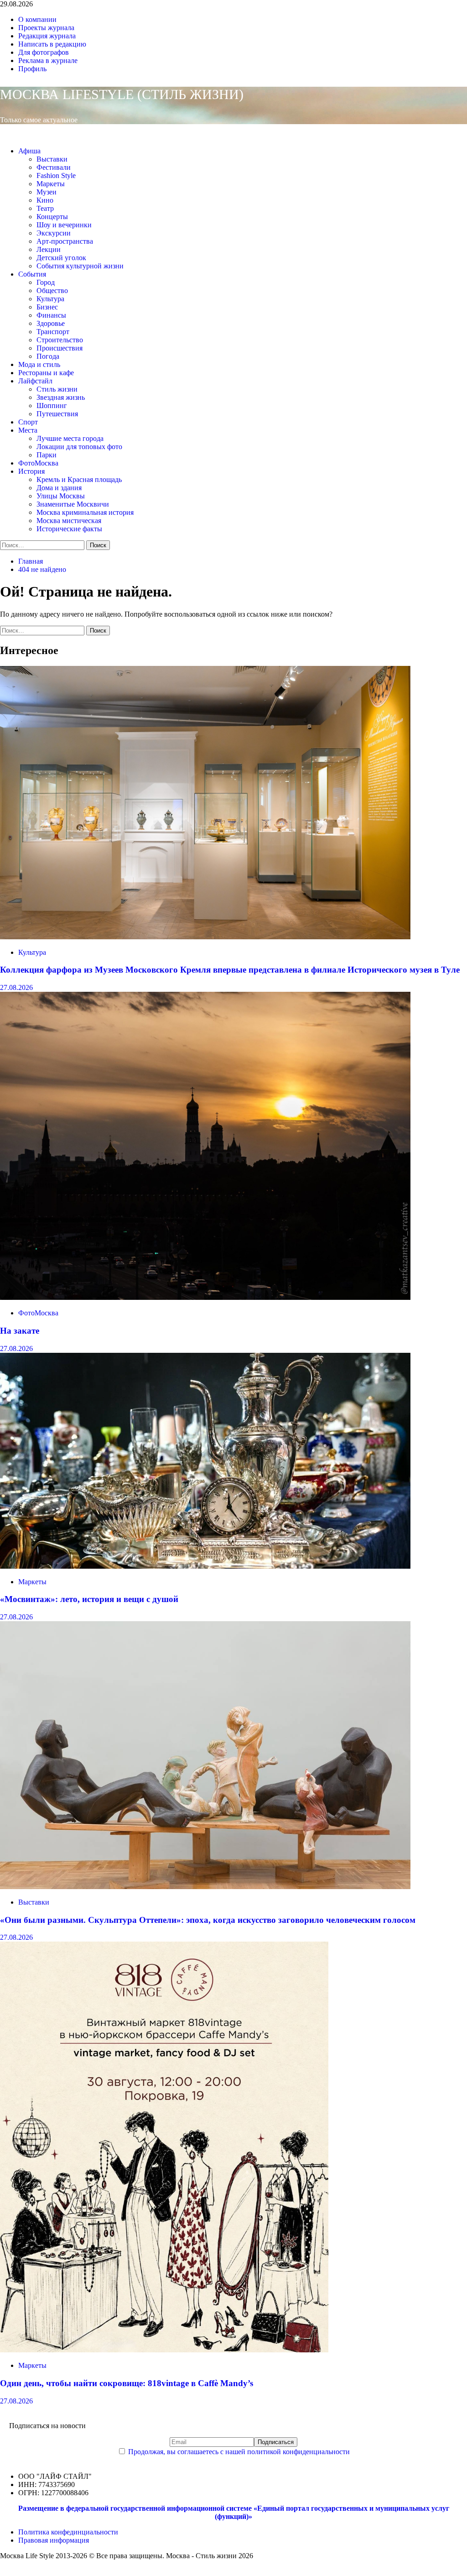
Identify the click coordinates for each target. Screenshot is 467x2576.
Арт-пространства (65, 241)
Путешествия (57, 414)
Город (46, 282)
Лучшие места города (70, 438)
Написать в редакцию (52, 44)
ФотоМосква (38, 463)
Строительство (60, 340)
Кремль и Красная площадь (79, 479)
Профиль (32, 69)
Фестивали (54, 167)
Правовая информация (54, 2540)
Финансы (51, 315)
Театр (45, 208)
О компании (37, 19)
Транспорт (53, 332)
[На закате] (205, 1297)
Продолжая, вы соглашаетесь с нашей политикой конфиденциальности (239, 2452)
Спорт (28, 422)
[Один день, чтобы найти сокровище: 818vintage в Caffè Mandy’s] (164, 2350)
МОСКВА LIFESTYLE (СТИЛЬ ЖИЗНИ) (122, 94)
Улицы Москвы (61, 496)
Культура (50, 299)
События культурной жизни (80, 266)
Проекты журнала (46, 28)
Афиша (29, 151)
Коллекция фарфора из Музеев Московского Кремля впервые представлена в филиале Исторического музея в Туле (230, 970)
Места (28, 430)
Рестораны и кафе (46, 373)
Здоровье (51, 323)
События (32, 274)
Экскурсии (54, 233)
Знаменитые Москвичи (73, 504)
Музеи (47, 192)
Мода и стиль (39, 364)
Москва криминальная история (85, 512)
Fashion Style (56, 175)
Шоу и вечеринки (64, 225)
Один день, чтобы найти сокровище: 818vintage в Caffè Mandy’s (127, 2383)
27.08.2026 (16, 987)
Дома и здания (59, 488)
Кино (45, 200)
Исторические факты (69, 529)
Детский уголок (61, 258)
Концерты (52, 217)
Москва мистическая (69, 521)
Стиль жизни (57, 389)
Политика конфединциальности (68, 2532)
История (31, 471)
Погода (48, 356)
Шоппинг (52, 406)
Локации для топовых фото (79, 447)
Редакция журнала (47, 36)
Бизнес (47, 307)
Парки (47, 455)
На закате (20, 1331)
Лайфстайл (35, 381)
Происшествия (60, 348)
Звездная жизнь (61, 397)
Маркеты (51, 184)
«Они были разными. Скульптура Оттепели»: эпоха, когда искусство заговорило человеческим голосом (208, 1920)
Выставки (52, 159)
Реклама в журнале (48, 60)
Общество (52, 291)
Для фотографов (44, 52)
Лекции (49, 249)
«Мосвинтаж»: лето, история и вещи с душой (89, 1599)
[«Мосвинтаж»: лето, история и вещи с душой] (205, 1566)
